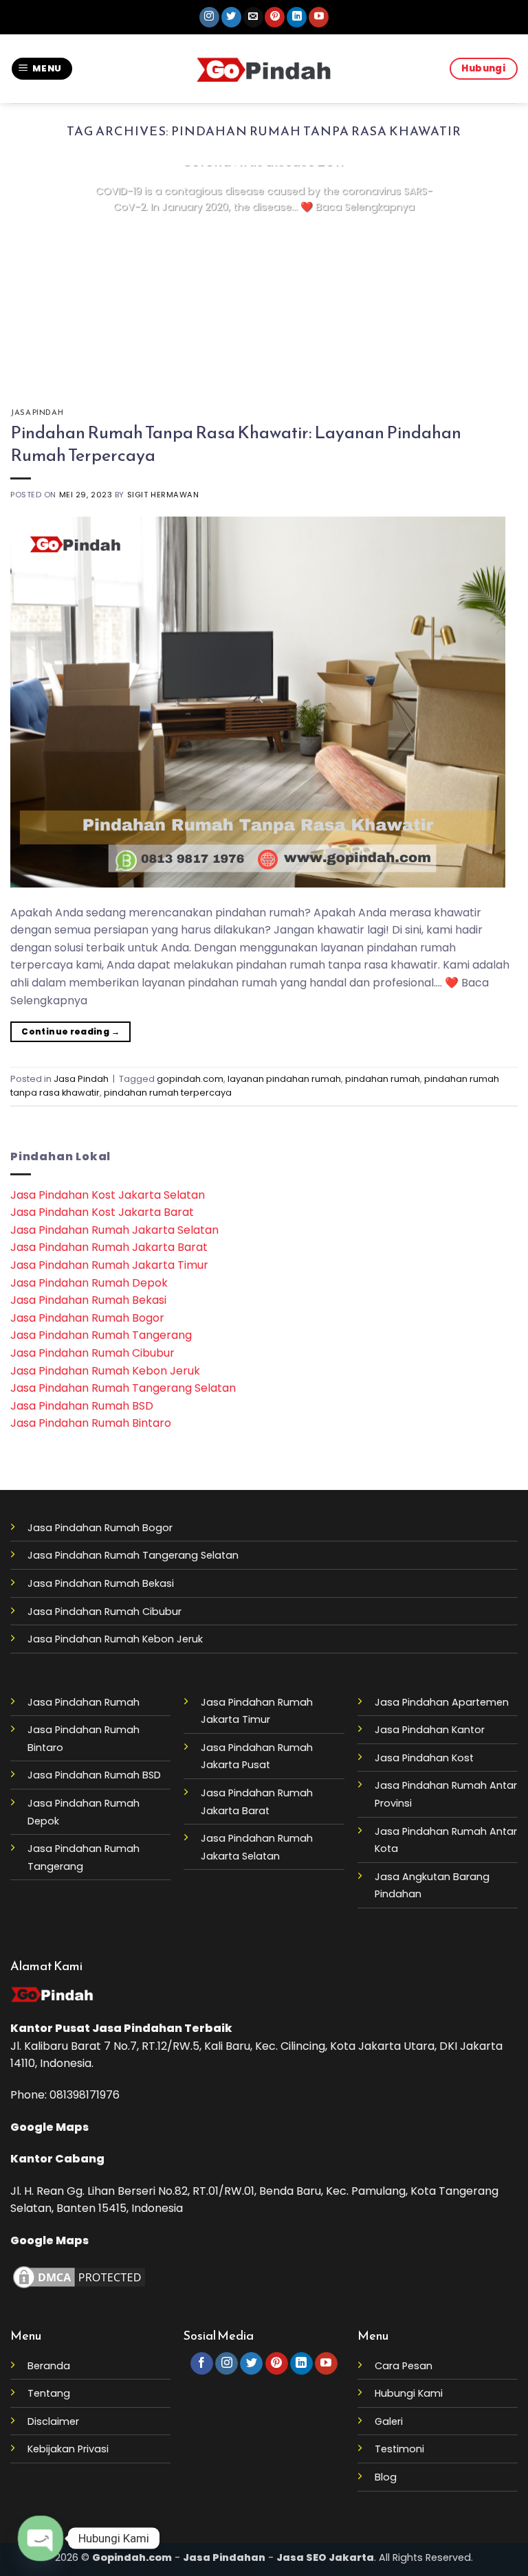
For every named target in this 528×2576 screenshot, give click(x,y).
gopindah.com (190, 1079)
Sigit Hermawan (163, 495)
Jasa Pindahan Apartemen (442, 1702)
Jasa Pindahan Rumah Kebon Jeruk (105, 1371)
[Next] (490, 269)
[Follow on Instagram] (209, 17)
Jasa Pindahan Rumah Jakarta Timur (109, 1265)
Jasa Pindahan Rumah (84, 1702)
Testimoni (399, 2449)
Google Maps (49, 2127)
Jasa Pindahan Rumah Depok (89, 1283)
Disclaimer (53, 2421)
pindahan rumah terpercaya (168, 1093)
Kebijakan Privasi (68, 2449)
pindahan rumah (383, 1079)
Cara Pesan (404, 2366)
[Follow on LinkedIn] (297, 17)
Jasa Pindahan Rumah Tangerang (101, 1335)
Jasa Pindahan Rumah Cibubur (92, 1353)
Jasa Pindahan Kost (424, 1758)
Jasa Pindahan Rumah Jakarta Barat (109, 1247)
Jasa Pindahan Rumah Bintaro (91, 1423)
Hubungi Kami (409, 2393)
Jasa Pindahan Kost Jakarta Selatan (108, 1195)
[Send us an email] (253, 17)
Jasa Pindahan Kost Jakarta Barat (102, 1212)
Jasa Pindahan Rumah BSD (82, 1406)
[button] (42, 69)
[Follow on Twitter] (231, 17)
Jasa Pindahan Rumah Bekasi (88, 1300)
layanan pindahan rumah (284, 1079)
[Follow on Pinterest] (275, 17)
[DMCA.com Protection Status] (79, 2276)
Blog (386, 2477)
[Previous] (38, 269)
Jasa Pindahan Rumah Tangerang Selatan (123, 1388)
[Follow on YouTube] (319, 17)
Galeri (389, 2421)
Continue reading (264, 234)
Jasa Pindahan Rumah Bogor (87, 1318)
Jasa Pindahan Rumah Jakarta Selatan (114, 1230)
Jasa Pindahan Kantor (430, 1730)
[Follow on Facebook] (202, 2364)
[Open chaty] (41, 2538)
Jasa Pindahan (137, 2028)
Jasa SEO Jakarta (325, 2557)
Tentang (49, 2393)
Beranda (49, 2366)
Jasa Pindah (37, 412)
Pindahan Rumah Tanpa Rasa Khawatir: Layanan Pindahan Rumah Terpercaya (236, 443)
